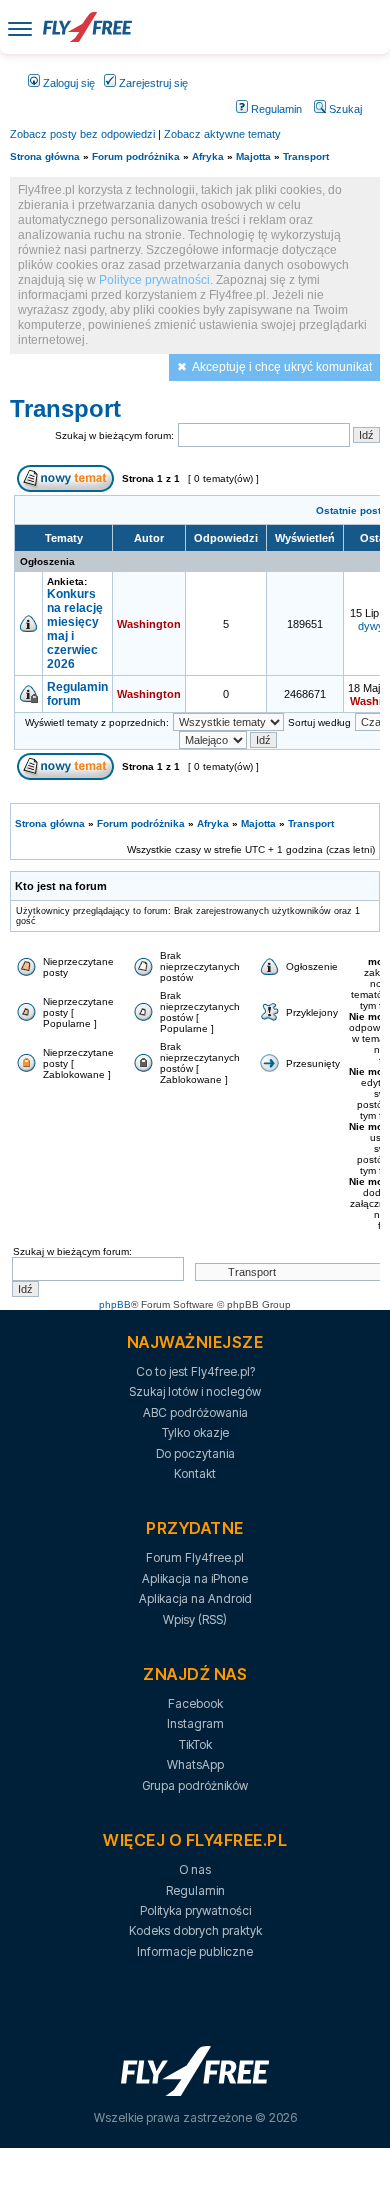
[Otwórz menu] (20, 27)
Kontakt (195, 1473)
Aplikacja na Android (195, 1598)
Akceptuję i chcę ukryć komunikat (282, 367)
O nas (195, 1869)
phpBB (115, 1304)
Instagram (195, 1723)
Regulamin (275, 109)
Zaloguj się (67, 83)
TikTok (195, 1744)
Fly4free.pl (87, 27)
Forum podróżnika (136, 156)
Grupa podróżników (195, 1785)
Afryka (208, 156)
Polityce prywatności (154, 280)
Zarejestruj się (152, 83)
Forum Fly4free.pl (195, 1557)
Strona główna (45, 156)
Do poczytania (195, 1453)
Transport (306, 156)
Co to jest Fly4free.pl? (195, 1371)
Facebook (195, 1703)
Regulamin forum (77, 694)
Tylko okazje (195, 1432)
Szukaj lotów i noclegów (195, 1391)
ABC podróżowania (195, 1412)
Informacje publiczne (195, 1951)
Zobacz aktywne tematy (222, 134)
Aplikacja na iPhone (195, 1578)
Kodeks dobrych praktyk (195, 1930)
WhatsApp (195, 1764)
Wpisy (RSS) (195, 1619)
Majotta (253, 156)
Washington (149, 624)
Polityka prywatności (195, 1910)
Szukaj (344, 109)
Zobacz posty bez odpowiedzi (82, 134)
